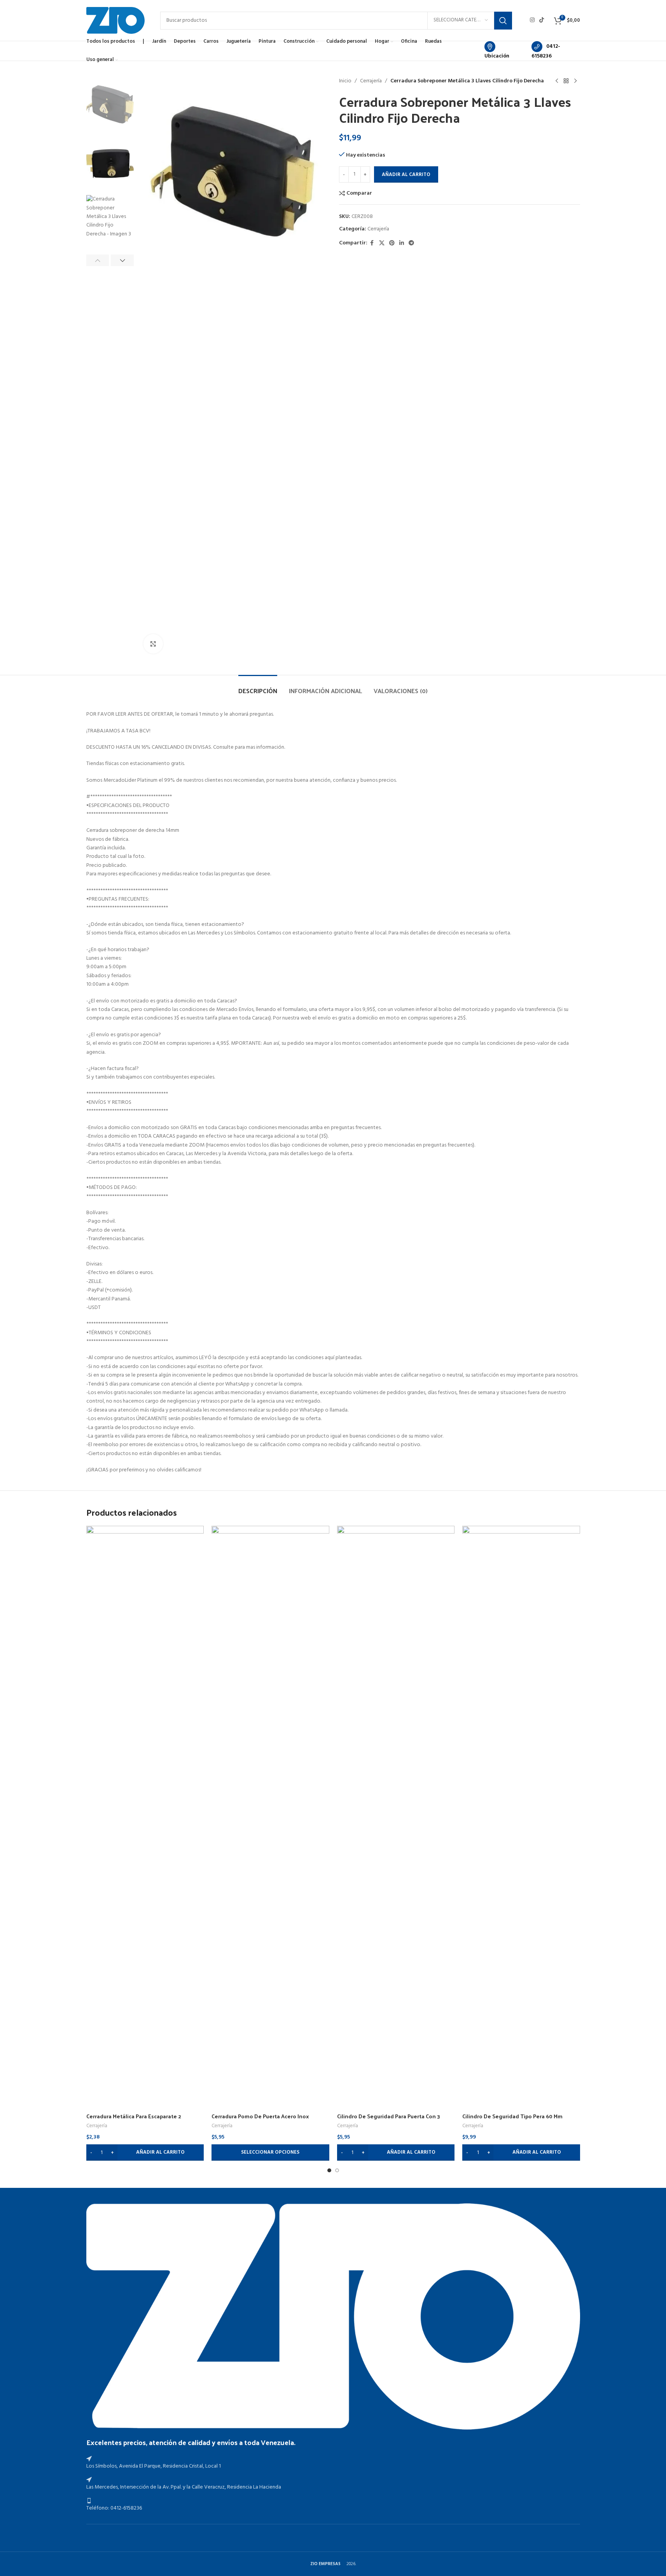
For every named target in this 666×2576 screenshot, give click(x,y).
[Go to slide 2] (337, 2170)
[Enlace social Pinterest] (392, 243)
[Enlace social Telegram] (411, 243)
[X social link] (382, 243)
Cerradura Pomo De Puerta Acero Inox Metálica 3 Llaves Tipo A (260, 2120)
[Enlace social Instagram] (532, 20)
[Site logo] (115, 20)
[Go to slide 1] (329, 2170)
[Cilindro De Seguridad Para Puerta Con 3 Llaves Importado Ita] (396, 1817)
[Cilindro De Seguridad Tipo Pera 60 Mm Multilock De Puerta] (521, 1817)
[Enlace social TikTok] (542, 20)
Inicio (345, 81)
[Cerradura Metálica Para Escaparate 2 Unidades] (145, 1817)
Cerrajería (371, 81)
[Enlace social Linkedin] (402, 243)
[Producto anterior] (557, 81)
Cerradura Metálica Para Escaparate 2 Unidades (134, 2120)
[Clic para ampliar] (153, 644)
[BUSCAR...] (503, 21)
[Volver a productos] (566, 81)
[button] (98, 260)
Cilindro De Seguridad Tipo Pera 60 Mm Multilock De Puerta (512, 2120)
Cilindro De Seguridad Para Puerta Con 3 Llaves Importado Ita (389, 2120)
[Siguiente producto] (575, 81)
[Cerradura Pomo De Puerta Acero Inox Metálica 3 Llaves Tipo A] (270, 1817)
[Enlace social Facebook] (372, 243)
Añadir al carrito (406, 175)
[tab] (258, 687)
